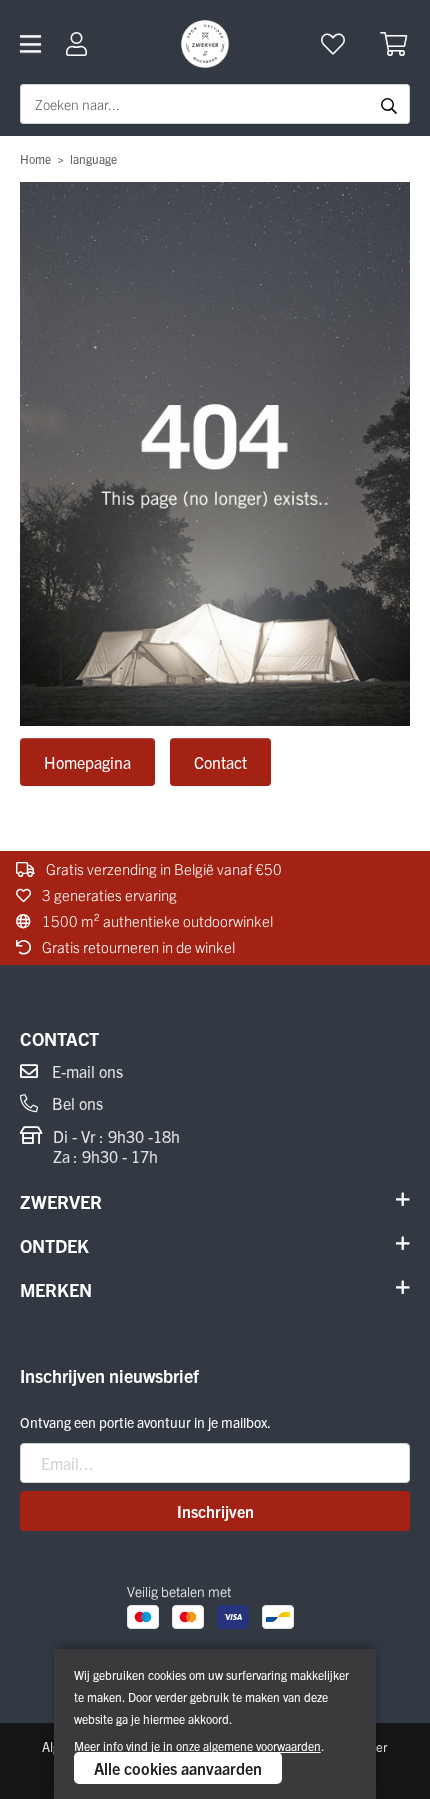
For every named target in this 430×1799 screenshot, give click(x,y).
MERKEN (56, 1289)
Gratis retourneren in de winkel (137, 946)
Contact (220, 762)
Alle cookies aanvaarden (178, 1768)
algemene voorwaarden (262, 1745)
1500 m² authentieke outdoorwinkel (156, 920)
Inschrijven (215, 1511)
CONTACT (59, 1038)
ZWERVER (61, 1201)
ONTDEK (54, 1245)
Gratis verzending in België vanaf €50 (162, 868)
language (93, 158)
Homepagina (87, 762)
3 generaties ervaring (108, 894)
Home (35, 158)
